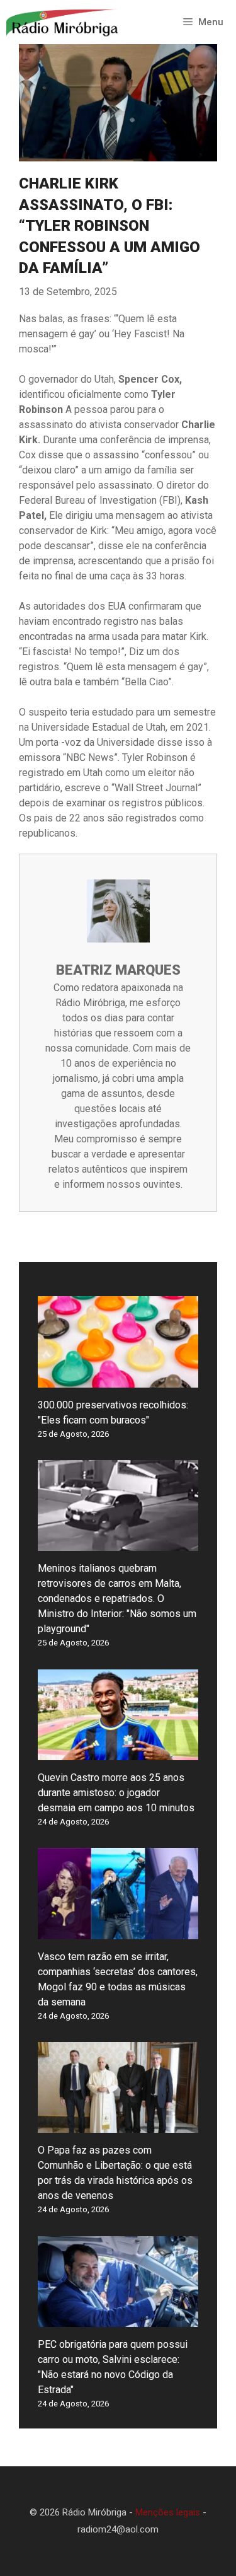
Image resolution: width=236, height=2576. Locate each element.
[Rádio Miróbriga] (63, 22)
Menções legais (168, 2512)
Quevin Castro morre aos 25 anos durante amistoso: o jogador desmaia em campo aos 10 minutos (116, 1793)
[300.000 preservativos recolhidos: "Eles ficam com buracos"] (118, 1380)
